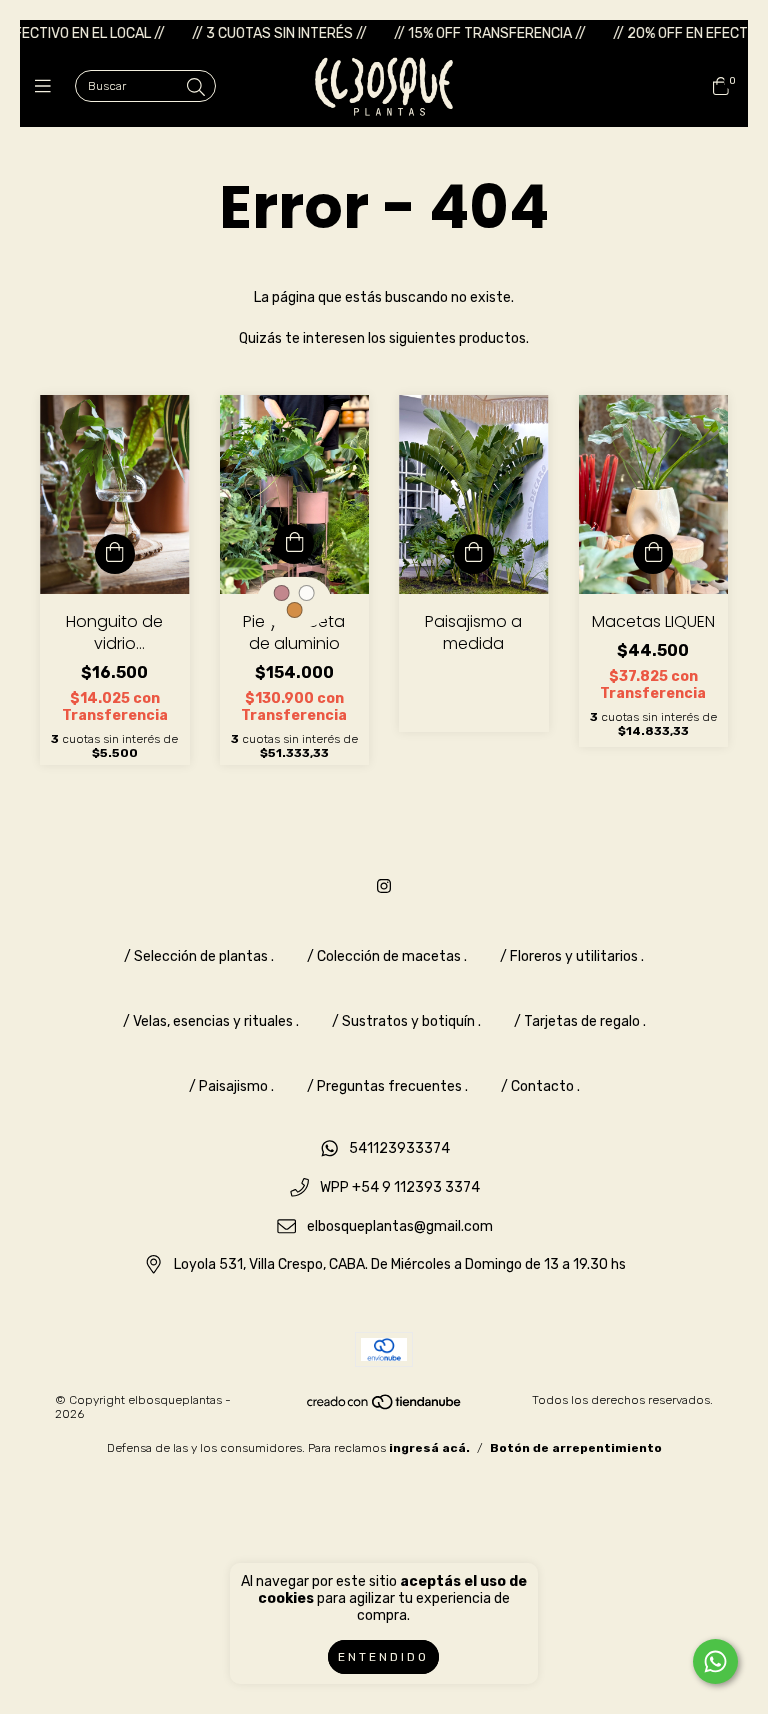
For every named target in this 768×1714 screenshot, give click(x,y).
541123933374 (399, 1149)
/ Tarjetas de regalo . (580, 1021)
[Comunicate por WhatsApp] (715, 1661)
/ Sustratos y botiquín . (406, 1021)
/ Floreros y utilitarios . (572, 956)
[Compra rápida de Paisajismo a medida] (474, 554)
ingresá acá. (429, 1448)
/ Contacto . (540, 1086)
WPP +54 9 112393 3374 (400, 1187)
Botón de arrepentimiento (576, 1448)
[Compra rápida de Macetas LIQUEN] (653, 554)
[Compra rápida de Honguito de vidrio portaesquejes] (115, 554)
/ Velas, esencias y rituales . (211, 1021)
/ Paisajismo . (231, 1086)
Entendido (383, 1657)
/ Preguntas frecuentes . (387, 1086)
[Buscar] (196, 88)
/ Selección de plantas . (199, 956)
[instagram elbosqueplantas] (384, 886)
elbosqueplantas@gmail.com (400, 1226)
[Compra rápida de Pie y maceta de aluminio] (294, 544)
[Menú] (47, 87)
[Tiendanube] (385, 1407)
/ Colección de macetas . (387, 956)
